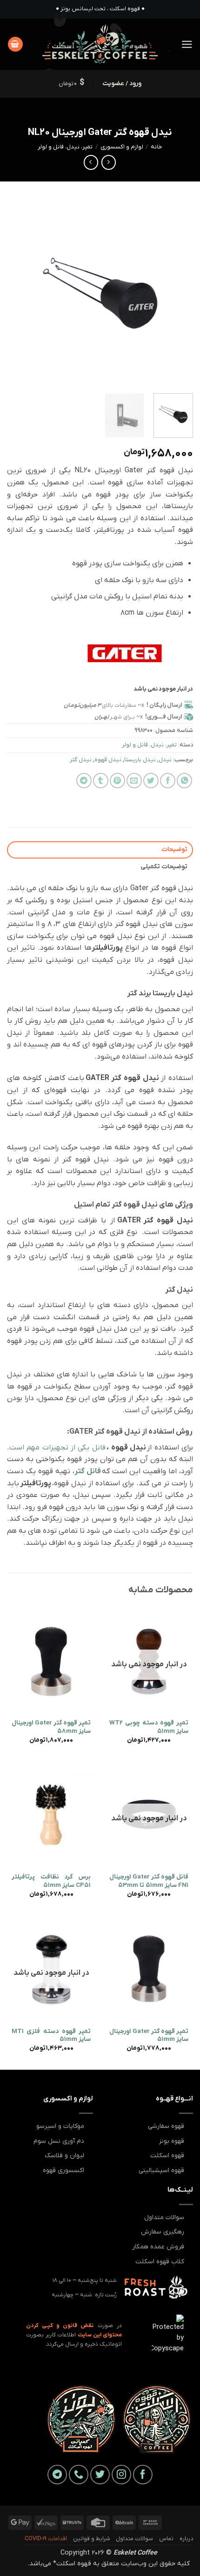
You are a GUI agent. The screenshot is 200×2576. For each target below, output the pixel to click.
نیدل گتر (81, 760)
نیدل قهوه (108, 760)
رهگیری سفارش (163, 2232)
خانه (157, 147)
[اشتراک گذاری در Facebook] (168, 781)
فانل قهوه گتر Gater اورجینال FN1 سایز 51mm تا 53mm (149, 1881)
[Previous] (178, 293)
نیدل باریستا (140, 760)
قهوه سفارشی (166, 2126)
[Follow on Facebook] (143, 2475)
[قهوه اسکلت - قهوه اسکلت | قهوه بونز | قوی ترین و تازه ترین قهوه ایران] (100, 44)
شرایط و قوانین (92, 2539)
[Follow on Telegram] (57, 2475)
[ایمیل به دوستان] (134, 781)
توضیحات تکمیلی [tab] (164, 867)
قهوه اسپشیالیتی (161, 2170)
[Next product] (109, 162)
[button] (187, 44)
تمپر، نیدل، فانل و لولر (65, 147)
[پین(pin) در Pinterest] (117, 781)
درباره (186, 2539)
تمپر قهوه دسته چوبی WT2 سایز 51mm (149, 1727)
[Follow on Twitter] (100, 2475)
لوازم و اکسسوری (122, 147)
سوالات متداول (164, 2217)
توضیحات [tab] (174, 849)
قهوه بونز (172, 2141)
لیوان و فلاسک (64, 2156)
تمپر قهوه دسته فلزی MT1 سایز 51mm (51, 2036)
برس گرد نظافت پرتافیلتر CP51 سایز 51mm (51, 1881)
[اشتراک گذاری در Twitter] (151, 781)
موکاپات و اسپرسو (60, 2126)
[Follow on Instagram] (121, 2475)
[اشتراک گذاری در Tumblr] (101, 781)
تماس (166, 2539)
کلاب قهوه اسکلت (160, 2262)
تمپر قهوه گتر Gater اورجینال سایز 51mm (149, 2036)
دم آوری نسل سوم (59, 2141)
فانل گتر (88, 1471)
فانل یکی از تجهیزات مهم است (57, 1448)
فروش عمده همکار (158, 2247)
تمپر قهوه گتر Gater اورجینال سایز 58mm (51, 1727)
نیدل (165, 760)
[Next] (16, 293)
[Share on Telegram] (84, 781)
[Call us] (79, 2475)
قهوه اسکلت (167, 2156)
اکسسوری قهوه (63, 2170)
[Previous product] (91, 162)
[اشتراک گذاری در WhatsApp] (184, 781)
